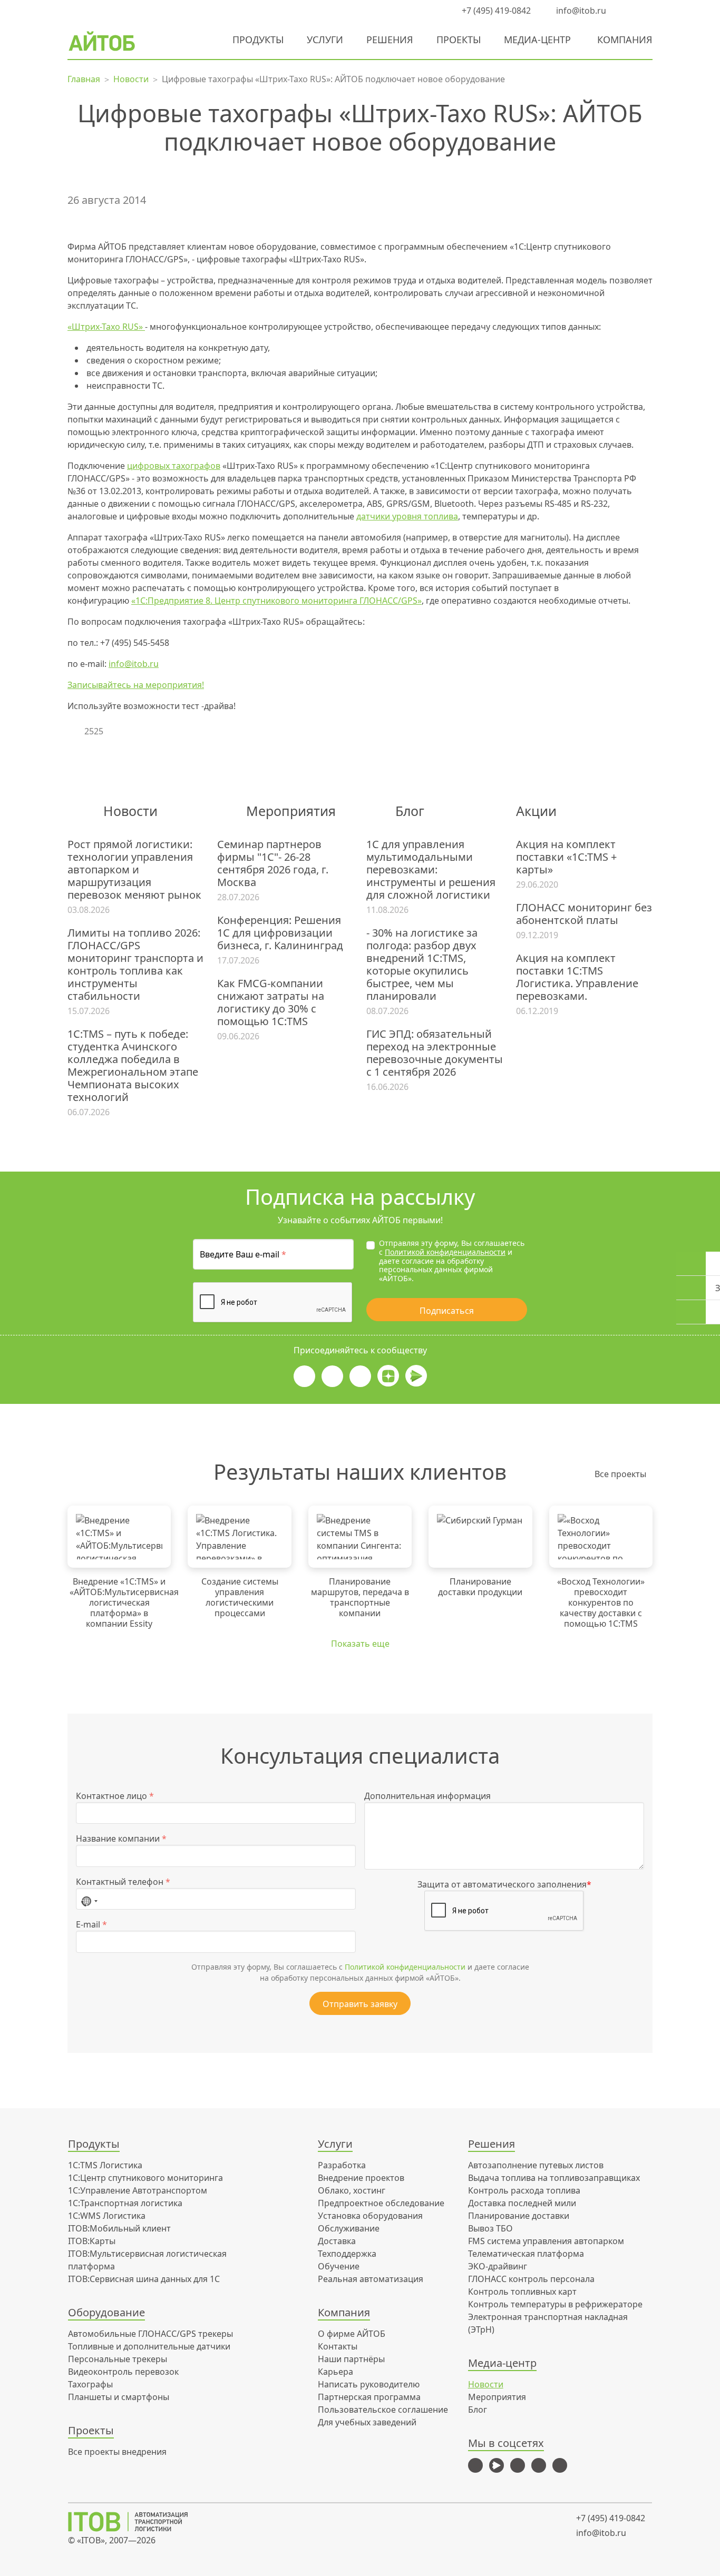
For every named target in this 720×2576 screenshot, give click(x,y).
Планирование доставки (519, 2216)
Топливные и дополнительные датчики (149, 2346)
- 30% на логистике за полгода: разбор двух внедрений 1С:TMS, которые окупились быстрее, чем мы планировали (422, 965)
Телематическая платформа (526, 2254)
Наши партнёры (351, 2359)
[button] (626, 11)
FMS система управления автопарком (546, 2241)
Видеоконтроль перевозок (123, 2372)
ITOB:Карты (92, 2241)
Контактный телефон (123, 1882)
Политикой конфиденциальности (445, 1252)
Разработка (342, 2165)
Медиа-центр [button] (537, 40)
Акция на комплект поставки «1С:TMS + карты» (566, 857)
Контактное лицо (115, 1796)
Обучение (339, 2266)
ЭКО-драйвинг (498, 2266)
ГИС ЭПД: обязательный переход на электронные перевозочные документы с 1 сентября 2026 (435, 1053)
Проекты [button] (459, 40)
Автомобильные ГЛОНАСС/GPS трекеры (150, 2334)
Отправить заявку (360, 2004)
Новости (486, 2384)
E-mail (91, 1924)
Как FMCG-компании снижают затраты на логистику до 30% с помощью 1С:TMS (271, 1002)
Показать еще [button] (360, 1644)
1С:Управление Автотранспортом (138, 2190)
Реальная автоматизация (371, 2279)
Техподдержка (347, 2254)
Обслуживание (349, 2228)
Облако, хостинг (352, 2190)
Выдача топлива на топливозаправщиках (554, 2178)
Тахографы (90, 2384)
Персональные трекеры (118, 2359)
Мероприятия (497, 2397)
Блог (478, 2410)
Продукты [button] (258, 40)
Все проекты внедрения (117, 2452)
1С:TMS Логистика (105, 2165)
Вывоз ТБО (490, 2228)
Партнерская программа (369, 2397)
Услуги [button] (325, 40)
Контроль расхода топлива (524, 2190)
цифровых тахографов (174, 466)
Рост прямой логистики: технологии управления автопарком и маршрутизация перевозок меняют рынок (134, 870)
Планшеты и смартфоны (119, 2397)
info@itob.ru (580, 11)
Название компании (121, 1838)
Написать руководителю (369, 2384)
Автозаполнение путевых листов (536, 2165)
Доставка (337, 2241)
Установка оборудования (370, 2216)
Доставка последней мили (522, 2203)
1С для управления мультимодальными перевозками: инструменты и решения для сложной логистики (431, 870)
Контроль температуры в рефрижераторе (555, 2304)
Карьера (335, 2372)
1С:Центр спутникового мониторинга (145, 2178)
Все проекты (620, 1474)
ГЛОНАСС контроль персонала (531, 2279)
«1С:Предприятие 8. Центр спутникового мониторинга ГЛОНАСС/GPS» (276, 601)
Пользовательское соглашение (383, 2410)
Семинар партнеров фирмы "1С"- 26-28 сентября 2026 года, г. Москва (273, 863)
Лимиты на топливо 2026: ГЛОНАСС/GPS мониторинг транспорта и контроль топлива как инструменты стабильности (135, 965)
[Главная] (135, 2522)
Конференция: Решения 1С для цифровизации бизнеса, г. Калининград (280, 933)
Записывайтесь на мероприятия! (136, 685)
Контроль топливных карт (522, 2292)
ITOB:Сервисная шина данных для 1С (144, 2279)
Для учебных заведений (367, 2422)
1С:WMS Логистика (107, 2216)
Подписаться (447, 1311)
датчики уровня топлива (407, 516)
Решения (390, 40)
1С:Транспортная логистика (125, 2203)
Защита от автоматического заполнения (504, 1884)
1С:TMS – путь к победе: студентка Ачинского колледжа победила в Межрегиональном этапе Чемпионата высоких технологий (133, 1066)
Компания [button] (625, 40)
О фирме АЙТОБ (352, 2334)
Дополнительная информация (427, 1796)
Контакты (338, 2346)
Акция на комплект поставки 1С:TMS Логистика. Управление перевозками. (577, 977)
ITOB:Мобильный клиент (119, 2228)
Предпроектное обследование (381, 2203)
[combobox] (90, 1899)
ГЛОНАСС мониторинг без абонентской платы (584, 914)
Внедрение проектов (361, 2178)
